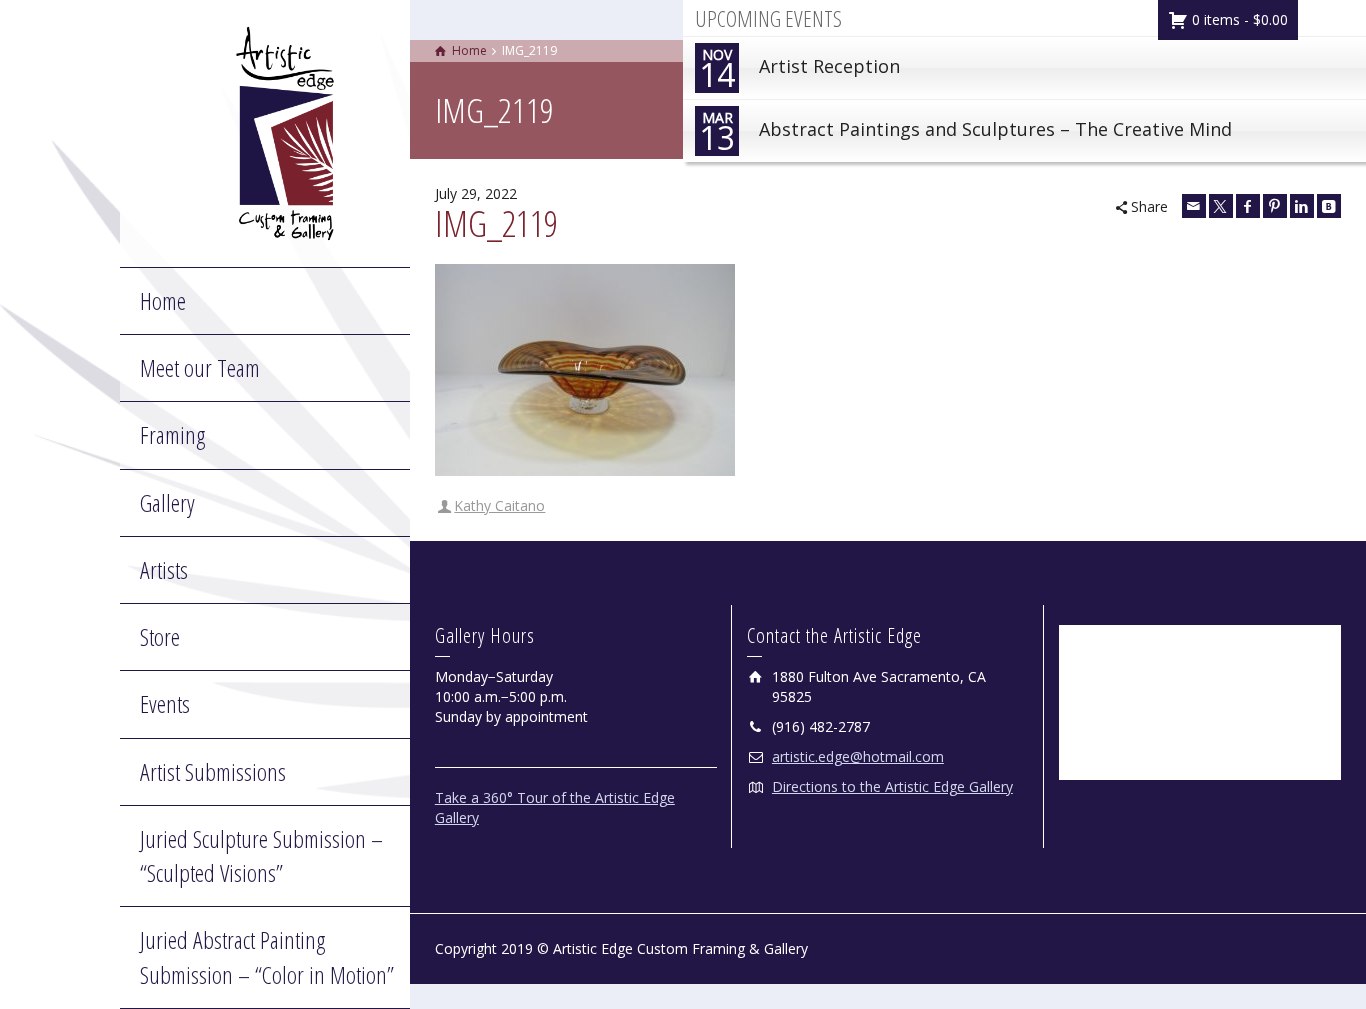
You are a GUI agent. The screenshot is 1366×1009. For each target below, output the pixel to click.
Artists (164, 569)
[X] (1221, 206)
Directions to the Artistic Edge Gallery (892, 786)
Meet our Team (200, 367)
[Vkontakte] (1329, 206)
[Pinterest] (1275, 206)
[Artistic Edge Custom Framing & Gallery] (285, 131)
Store (160, 636)
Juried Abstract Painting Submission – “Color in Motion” (267, 956)
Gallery (167, 502)
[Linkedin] (1302, 206)
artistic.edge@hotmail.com (858, 756)
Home (163, 300)
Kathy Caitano (499, 505)
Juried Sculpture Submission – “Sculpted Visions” (261, 855)
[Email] (1194, 206)
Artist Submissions (213, 771)
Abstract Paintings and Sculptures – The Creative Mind (965, 133)
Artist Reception (799, 70)
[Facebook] (1248, 206)
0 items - (1238, 19)
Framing (172, 434)
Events (165, 703)
